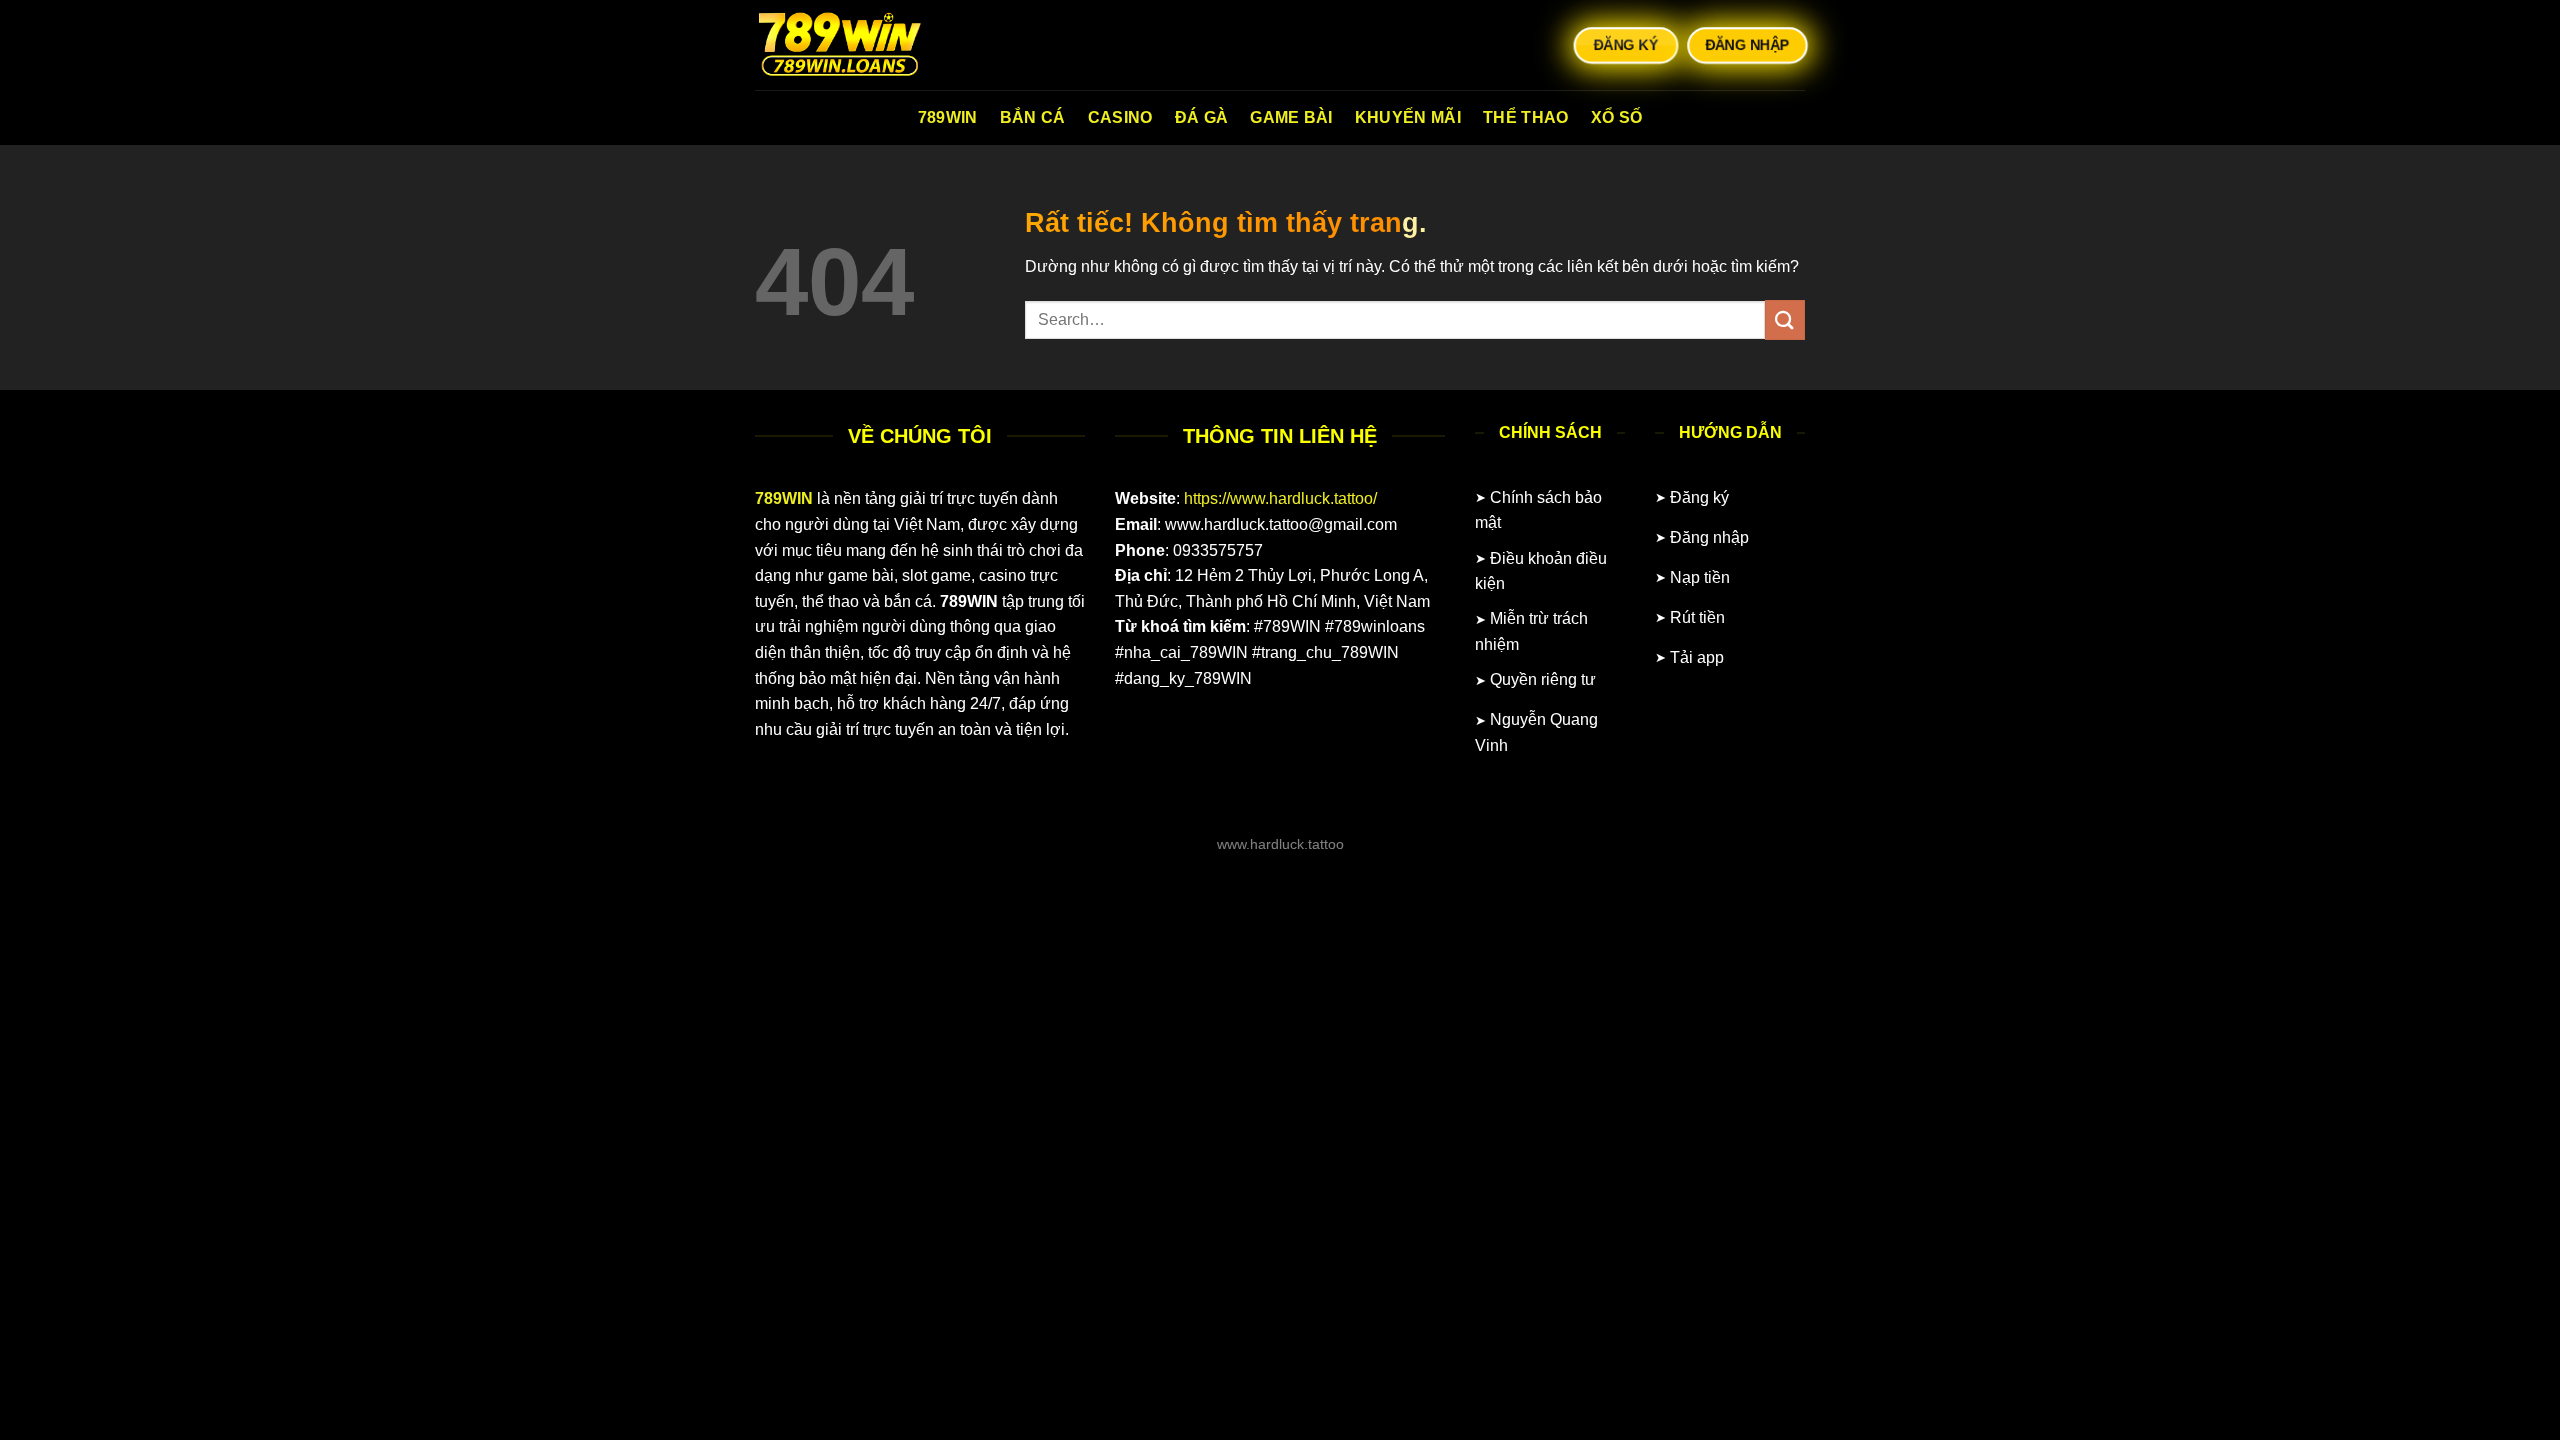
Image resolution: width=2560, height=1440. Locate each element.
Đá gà (1202, 117)
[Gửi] (1785, 319)
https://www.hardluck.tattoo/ (1280, 498)
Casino (1120, 117)
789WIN (948, 117)
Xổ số (1617, 117)
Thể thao (1526, 117)
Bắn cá (1033, 117)
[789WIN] (855, 45)
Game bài (1291, 117)
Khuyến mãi (1408, 117)
